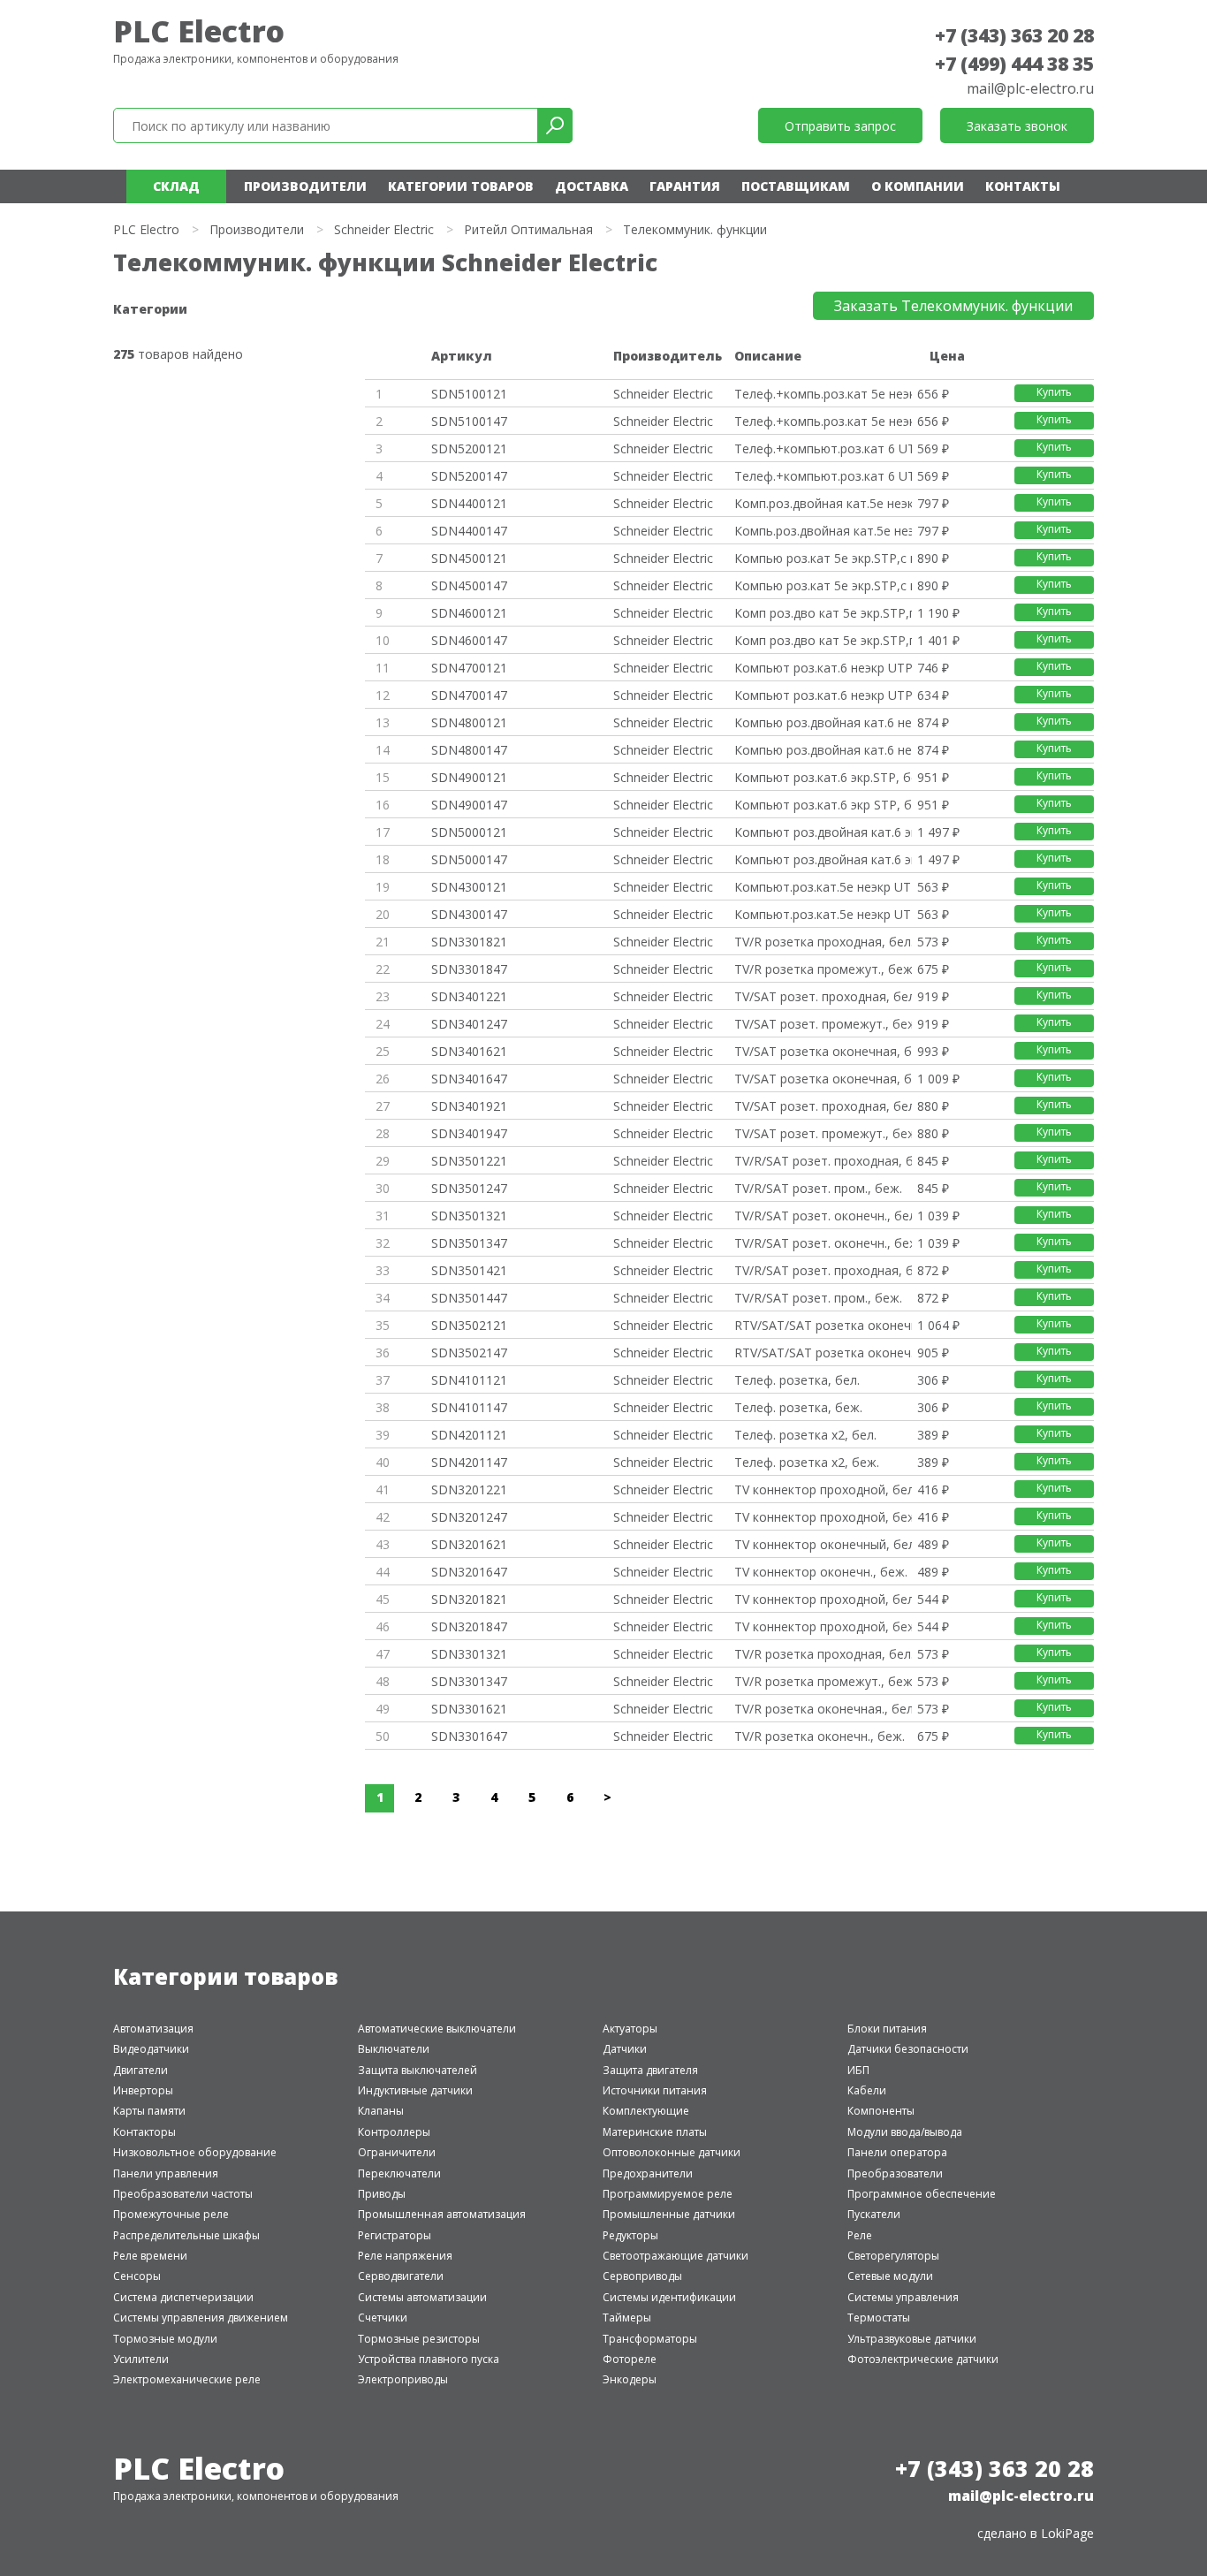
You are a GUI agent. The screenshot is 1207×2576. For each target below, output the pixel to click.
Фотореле (630, 2359)
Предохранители (648, 2173)
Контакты (1023, 186)
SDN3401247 (469, 1024)
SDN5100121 (469, 394)
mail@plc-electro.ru (1030, 88)
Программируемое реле (668, 2194)
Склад (176, 186)
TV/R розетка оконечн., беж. (820, 1736)
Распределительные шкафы (186, 2235)
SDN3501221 (469, 1161)
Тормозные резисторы (419, 2339)
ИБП (858, 2070)
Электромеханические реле (187, 2379)
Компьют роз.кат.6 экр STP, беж (823, 805)
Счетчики (383, 2318)
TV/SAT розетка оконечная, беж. (823, 1079)
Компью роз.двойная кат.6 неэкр (823, 722)
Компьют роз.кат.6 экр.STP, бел (823, 777)
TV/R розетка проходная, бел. (823, 942)
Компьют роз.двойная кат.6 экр (823, 832)
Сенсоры (137, 2276)
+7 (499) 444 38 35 (1014, 64)
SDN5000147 (469, 859)
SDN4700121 (469, 668)
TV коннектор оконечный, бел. (823, 1544)
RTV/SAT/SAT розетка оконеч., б (823, 1353)
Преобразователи (895, 2173)
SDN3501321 (469, 1216)
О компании (918, 186)
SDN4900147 (469, 805)
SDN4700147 (469, 695)
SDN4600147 (469, 640)
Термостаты (879, 2318)
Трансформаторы (650, 2339)
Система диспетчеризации (183, 2297)
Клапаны (381, 2111)
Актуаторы (630, 2029)
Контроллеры (394, 2132)
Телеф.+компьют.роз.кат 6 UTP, (823, 448)
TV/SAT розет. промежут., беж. (823, 1024)
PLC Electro (199, 31)
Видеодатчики (151, 2049)
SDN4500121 (469, 558)
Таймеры (627, 2318)
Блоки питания (887, 2029)
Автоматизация (153, 2029)
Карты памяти (149, 2111)
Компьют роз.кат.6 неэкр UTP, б (823, 668)
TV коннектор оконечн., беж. (821, 1572)
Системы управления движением (201, 2318)
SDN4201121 (469, 1435)
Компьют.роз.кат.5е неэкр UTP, (823, 887)
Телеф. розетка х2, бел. (805, 1435)
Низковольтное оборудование (195, 2152)
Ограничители (397, 2152)
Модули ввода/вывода (905, 2132)
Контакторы (144, 2132)
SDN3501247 (469, 1188)
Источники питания (655, 2090)
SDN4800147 (469, 750)
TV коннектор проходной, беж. (823, 1517)
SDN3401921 (469, 1106)
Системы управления (903, 2297)
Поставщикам (796, 186)
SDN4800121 (469, 722)
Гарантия (685, 186)
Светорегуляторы (893, 2256)
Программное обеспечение (922, 2194)
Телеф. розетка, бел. (797, 1380)
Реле (860, 2235)
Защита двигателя (650, 2070)
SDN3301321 (469, 1654)
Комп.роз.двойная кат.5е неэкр (823, 503)
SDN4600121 (469, 613)
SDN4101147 (469, 1407)
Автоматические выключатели (437, 2029)
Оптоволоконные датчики (672, 2152)
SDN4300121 (469, 887)
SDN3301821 (469, 942)
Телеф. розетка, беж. (798, 1407)
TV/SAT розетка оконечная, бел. (823, 1051)
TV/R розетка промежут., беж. (823, 969)
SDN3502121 (469, 1325)
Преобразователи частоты (183, 2194)
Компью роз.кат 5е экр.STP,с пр (823, 558)
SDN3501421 (469, 1270)
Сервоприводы (642, 2276)
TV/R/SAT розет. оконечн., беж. (823, 1243)
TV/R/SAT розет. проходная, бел (823, 1161)
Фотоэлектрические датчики (923, 2359)
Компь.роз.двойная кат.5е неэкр (823, 531)
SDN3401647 (469, 1079)
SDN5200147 (469, 476)
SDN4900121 (469, 777)
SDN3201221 (469, 1489)
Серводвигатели (401, 2276)
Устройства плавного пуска (429, 2359)
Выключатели (394, 2049)
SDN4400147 (469, 531)
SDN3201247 (469, 1517)
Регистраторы (395, 2235)
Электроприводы (403, 2379)
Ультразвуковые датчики (912, 2339)
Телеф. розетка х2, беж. (807, 1462)
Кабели (867, 2090)
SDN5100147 (469, 421)
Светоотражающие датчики (676, 2256)
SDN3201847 (469, 1626)
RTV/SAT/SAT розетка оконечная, (823, 1325)
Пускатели (874, 2214)
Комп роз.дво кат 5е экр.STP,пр (823, 613)
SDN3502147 (469, 1353)
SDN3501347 (469, 1243)
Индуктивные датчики (415, 2090)
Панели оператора (897, 2152)
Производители (305, 186)
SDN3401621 (469, 1051)
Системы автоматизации (422, 2297)
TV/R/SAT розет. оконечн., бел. (823, 1216)
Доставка (592, 186)
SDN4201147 (469, 1462)
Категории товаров (461, 186)
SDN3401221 (469, 996)
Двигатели (140, 2070)
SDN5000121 (469, 832)
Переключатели (399, 2173)
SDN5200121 (469, 448)
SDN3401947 (469, 1133)
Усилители (141, 2359)
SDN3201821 (469, 1599)
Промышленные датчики (669, 2214)
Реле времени (150, 2256)
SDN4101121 (469, 1380)
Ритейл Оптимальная (528, 229)
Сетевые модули (890, 2276)
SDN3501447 (469, 1298)
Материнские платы (655, 2132)
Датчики (625, 2049)
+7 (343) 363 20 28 (1014, 35)
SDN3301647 (469, 1736)
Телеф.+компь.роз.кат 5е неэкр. (823, 394)
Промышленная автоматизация (442, 2214)
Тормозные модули (165, 2339)
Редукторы (630, 2235)
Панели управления (166, 2173)
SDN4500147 (469, 585)
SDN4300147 (469, 914)
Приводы (382, 2194)
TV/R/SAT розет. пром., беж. (818, 1188)
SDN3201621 (469, 1544)
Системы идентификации (669, 2297)
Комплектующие (646, 2111)
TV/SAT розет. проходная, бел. (823, 996)
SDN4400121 (469, 503)
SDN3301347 (469, 1681)
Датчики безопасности (908, 2049)
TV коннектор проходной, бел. (823, 1489)
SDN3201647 (469, 1572)
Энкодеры (630, 2379)
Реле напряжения (405, 2256)
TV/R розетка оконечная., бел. (823, 1709)
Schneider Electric (384, 229)
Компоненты (881, 2111)
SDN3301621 (469, 1709)
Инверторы (143, 2090)
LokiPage (1067, 2533)
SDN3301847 (469, 969)
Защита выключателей (418, 2070)
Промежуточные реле (171, 2214)
